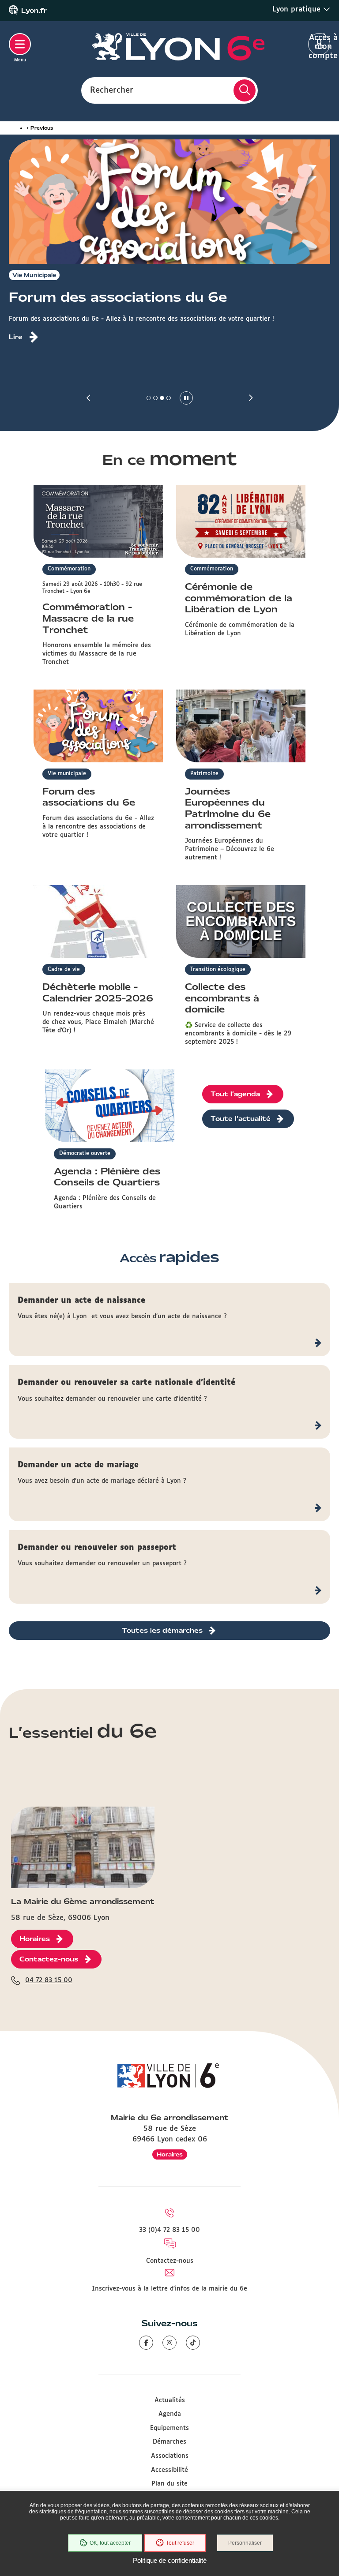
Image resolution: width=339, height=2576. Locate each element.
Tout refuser (180, 2543)
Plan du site (169, 2484)
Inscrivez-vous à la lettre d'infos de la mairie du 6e (169, 2289)
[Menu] (20, 44)
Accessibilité (169, 2470)
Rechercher (112, 90)
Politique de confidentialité (170, 2560)
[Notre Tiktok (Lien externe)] (193, 2343)
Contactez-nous (170, 2261)
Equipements (169, 2428)
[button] (89, 398)
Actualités (170, 2400)
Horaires (170, 2154)
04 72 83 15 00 (49, 1980)
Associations (170, 2456)
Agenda (170, 2414)
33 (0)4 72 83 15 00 (169, 2230)
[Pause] (186, 398)
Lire (16, 337)
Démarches (169, 2442)
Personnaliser (245, 2543)
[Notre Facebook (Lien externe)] (146, 2343)
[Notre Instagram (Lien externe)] (169, 2343)
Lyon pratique (298, 9)
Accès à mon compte (319, 45)
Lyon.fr (34, 11)
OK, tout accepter (110, 2543)
